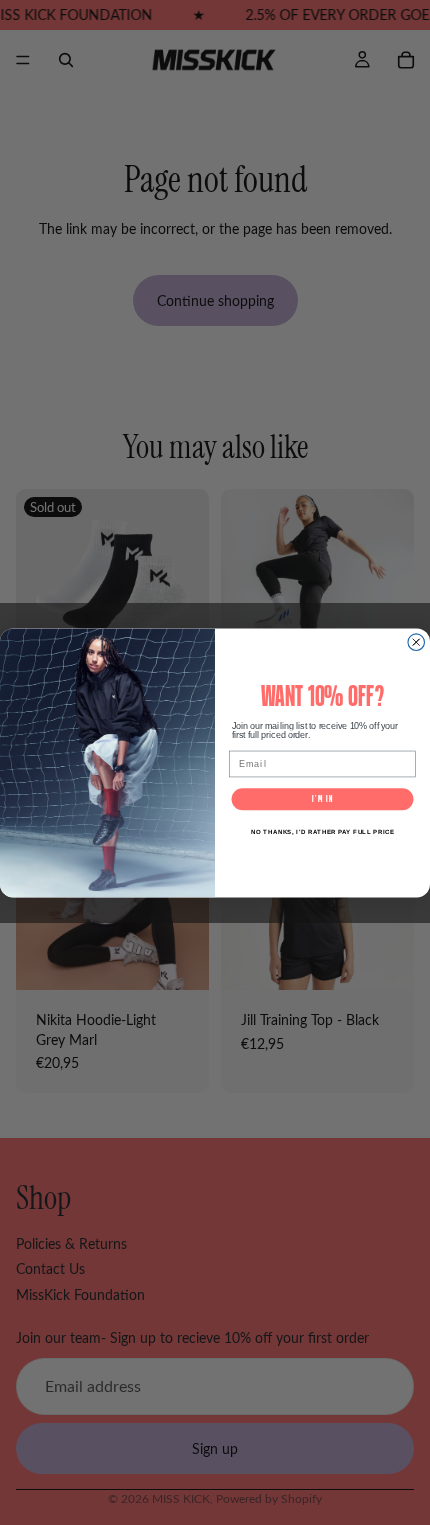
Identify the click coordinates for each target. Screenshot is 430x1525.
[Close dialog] (416, 642)
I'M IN (322, 798)
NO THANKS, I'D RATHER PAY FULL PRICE (323, 831)
